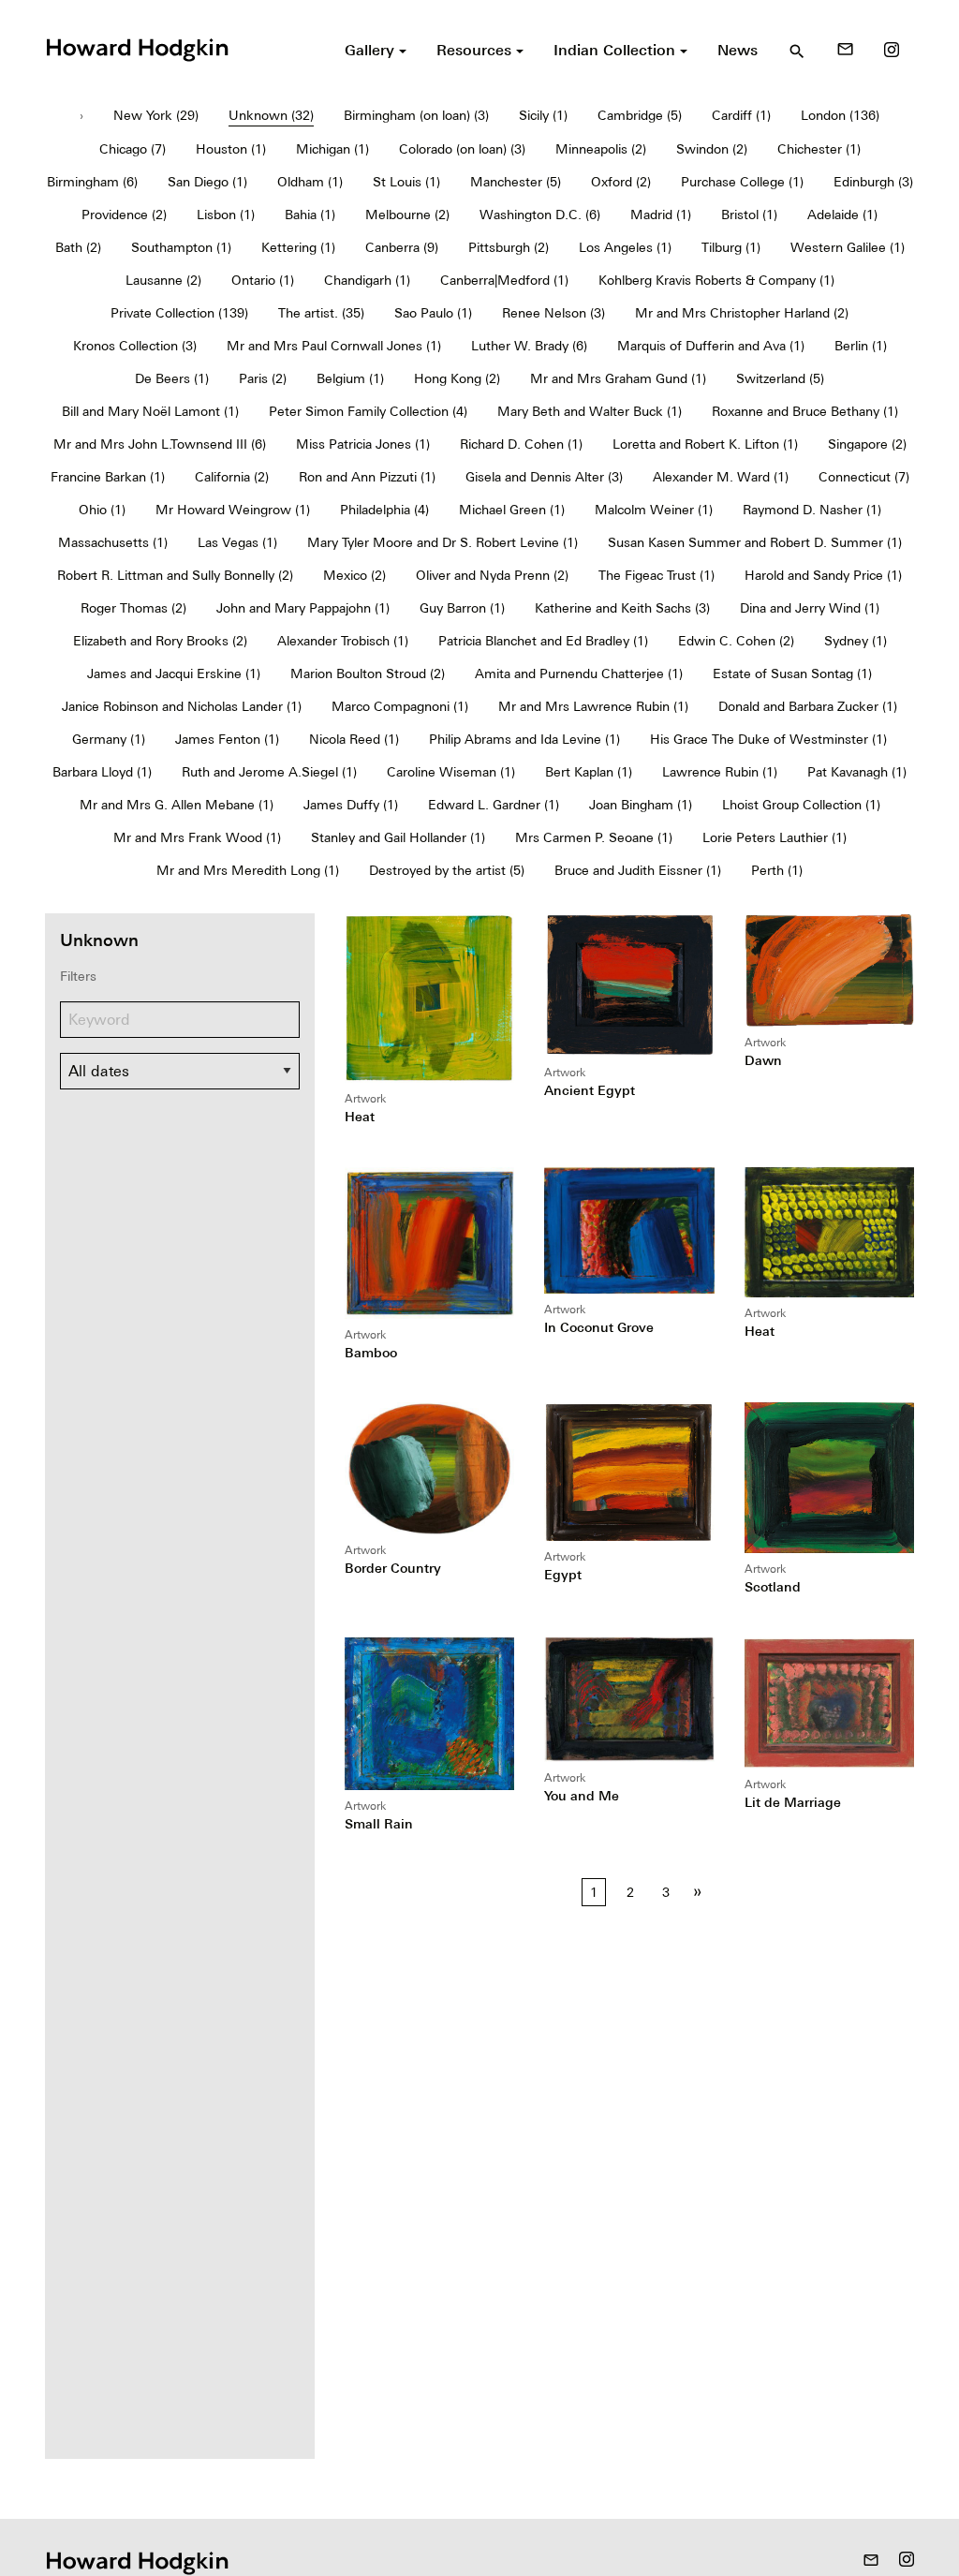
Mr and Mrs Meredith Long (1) (248, 870)
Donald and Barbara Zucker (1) (808, 706)
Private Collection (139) (179, 313)
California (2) (232, 477)
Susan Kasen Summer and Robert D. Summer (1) (755, 542)
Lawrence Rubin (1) (720, 772)
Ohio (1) (102, 510)
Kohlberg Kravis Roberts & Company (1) (716, 280)
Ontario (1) (263, 280)
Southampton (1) (181, 247)
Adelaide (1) (842, 215)
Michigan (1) (332, 149)
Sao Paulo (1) (433, 313)
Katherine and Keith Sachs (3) (622, 608)
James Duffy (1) (351, 805)
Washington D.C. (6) (540, 215)
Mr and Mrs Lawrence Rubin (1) (593, 706)
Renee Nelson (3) (553, 313)
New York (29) (156, 115)
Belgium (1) (350, 378)
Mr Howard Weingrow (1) (233, 510)
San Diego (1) (207, 182)
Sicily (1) (543, 115)
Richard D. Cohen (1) (521, 444)
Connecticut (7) (864, 477)
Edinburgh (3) (873, 182)
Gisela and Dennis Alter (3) (544, 477)
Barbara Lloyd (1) (102, 772)
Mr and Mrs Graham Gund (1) (618, 378)
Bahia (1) (310, 215)
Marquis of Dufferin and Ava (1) (711, 346)
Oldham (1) (310, 182)
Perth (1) (777, 870)
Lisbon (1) (226, 215)
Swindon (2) (712, 149)
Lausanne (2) (163, 280)
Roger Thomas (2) (133, 608)
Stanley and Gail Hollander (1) (398, 837)
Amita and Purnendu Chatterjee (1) (579, 674)
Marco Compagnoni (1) (400, 706)
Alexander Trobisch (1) (343, 641)
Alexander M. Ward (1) (721, 477)
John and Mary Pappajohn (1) (303, 608)
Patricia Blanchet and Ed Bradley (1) (543, 641)
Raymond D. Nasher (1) (812, 510)
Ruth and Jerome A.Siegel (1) (269, 772)
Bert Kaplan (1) (589, 772)
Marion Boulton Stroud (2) (368, 674)
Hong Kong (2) (457, 378)
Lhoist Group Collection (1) (801, 805)
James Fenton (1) (227, 739)
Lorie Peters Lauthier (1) (775, 837)
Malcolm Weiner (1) (654, 510)
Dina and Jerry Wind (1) (810, 608)
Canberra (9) (402, 247)
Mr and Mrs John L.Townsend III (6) (160, 444)
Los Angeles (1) (625, 247)
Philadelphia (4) (384, 510)
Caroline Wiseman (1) (451, 772)
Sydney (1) (856, 641)
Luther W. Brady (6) (529, 346)
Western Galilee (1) (848, 247)
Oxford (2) (621, 182)
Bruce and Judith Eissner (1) (638, 870)
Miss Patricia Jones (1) (363, 444)
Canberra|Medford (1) (504, 280)
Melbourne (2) (407, 215)
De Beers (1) (172, 378)
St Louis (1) (406, 182)
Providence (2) (124, 215)
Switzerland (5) (780, 378)
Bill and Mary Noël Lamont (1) (150, 411)
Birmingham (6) (92, 182)
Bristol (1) (749, 215)
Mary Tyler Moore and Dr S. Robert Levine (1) (443, 542)
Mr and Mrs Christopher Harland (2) (742, 313)
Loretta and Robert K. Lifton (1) (705, 444)
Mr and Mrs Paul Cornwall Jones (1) (334, 346)
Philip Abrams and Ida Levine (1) (524, 739)
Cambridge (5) (640, 115)
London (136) (840, 115)
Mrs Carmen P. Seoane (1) (594, 837)
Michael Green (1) (512, 510)
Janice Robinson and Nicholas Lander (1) (182, 706)
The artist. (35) (321, 313)
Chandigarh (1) (367, 280)
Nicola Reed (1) (354, 739)
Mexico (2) (354, 575)
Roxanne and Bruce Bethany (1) (805, 411)
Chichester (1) (819, 149)
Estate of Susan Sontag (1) (792, 674)
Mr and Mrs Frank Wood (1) (197, 837)
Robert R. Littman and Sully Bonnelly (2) (175, 575)
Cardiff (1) (741, 115)
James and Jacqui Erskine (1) (174, 674)
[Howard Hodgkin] (137, 48)
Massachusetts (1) (113, 542)
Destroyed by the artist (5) (447, 870)
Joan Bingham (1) (641, 805)
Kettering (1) (298, 247)
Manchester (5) (516, 182)
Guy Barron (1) (462, 608)
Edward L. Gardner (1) (494, 805)
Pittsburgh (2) (509, 247)
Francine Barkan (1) (108, 477)
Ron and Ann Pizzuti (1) (367, 477)
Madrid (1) (661, 215)
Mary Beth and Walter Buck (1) (590, 411)
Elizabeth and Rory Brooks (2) (160, 641)
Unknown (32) (271, 115)
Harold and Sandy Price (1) (823, 575)
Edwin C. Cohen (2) (736, 641)
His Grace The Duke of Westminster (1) (768, 739)
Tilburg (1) (731, 247)
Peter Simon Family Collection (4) (368, 411)
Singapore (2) (867, 444)
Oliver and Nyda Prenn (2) (492, 575)
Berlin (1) (861, 346)
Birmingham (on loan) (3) (416, 115)
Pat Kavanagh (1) (857, 772)
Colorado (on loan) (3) (462, 149)
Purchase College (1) (742, 182)
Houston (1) (231, 149)
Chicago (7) (133, 149)
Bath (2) (78, 247)
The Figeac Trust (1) (657, 575)
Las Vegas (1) (237, 542)
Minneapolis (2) (601, 149)
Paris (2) (263, 378)
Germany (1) (109, 739)
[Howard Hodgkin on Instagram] (892, 50)
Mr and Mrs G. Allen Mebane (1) (177, 805)
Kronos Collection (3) (135, 346)
